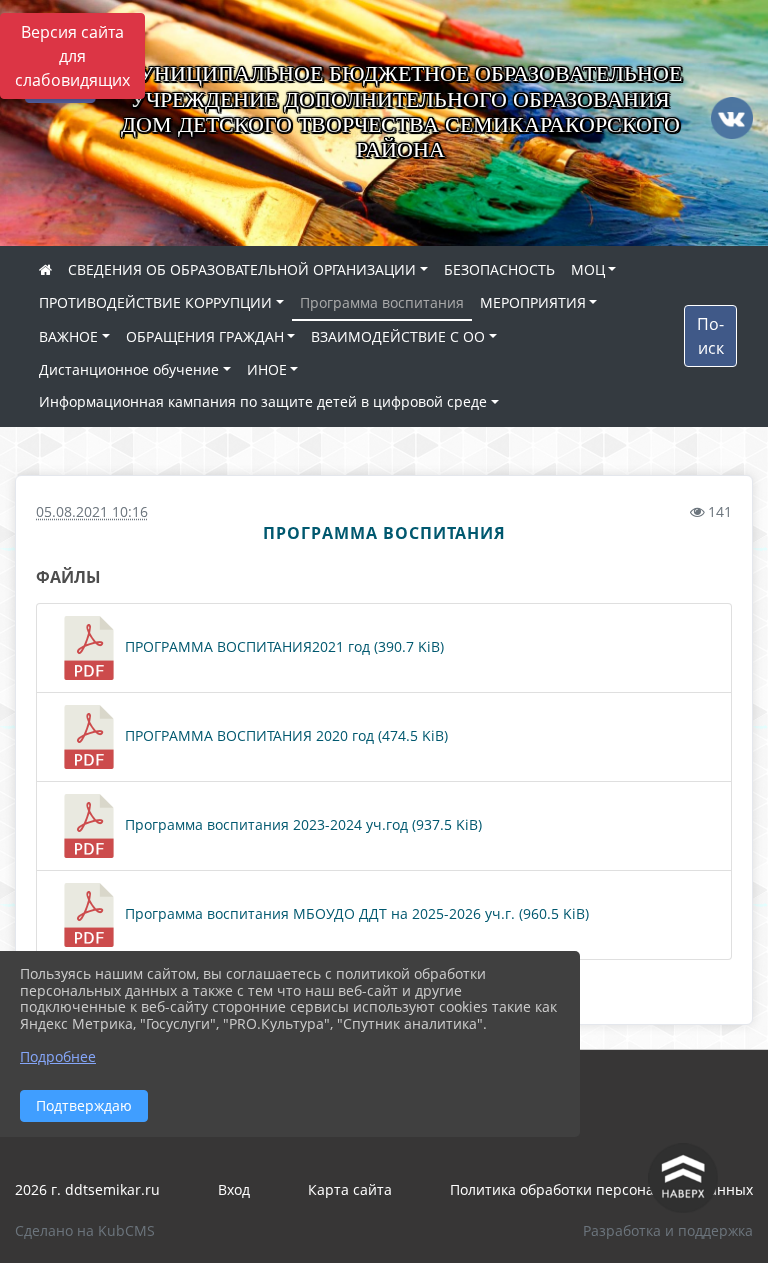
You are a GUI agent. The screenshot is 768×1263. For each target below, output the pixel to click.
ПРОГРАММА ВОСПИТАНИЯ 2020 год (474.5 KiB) (284, 735)
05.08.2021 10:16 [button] (92, 511)
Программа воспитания (382, 302)
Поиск (710, 336)
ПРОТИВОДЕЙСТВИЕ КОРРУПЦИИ (155, 302)
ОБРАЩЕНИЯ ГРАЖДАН (205, 336)
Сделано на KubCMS (85, 1230)
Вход (234, 1189)
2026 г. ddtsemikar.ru (87, 1189)
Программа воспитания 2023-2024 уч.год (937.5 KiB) (301, 824)
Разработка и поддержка (668, 1230)
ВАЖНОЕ (68, 336)
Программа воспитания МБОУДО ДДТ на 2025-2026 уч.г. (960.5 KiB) (355, 913)
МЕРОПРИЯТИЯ (533, 302)
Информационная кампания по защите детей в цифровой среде (263, 401)
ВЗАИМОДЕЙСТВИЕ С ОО (398, 336)
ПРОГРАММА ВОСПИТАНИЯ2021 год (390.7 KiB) (282, 646)
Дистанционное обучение (129, 369)
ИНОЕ (267, 369)
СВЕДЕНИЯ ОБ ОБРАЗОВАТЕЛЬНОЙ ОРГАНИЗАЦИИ (242, 269)
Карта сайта (350, 1189)
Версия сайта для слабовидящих (72, 56)
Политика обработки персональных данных (601, 1189)
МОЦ (588, 269)
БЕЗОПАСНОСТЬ (499, 269)
